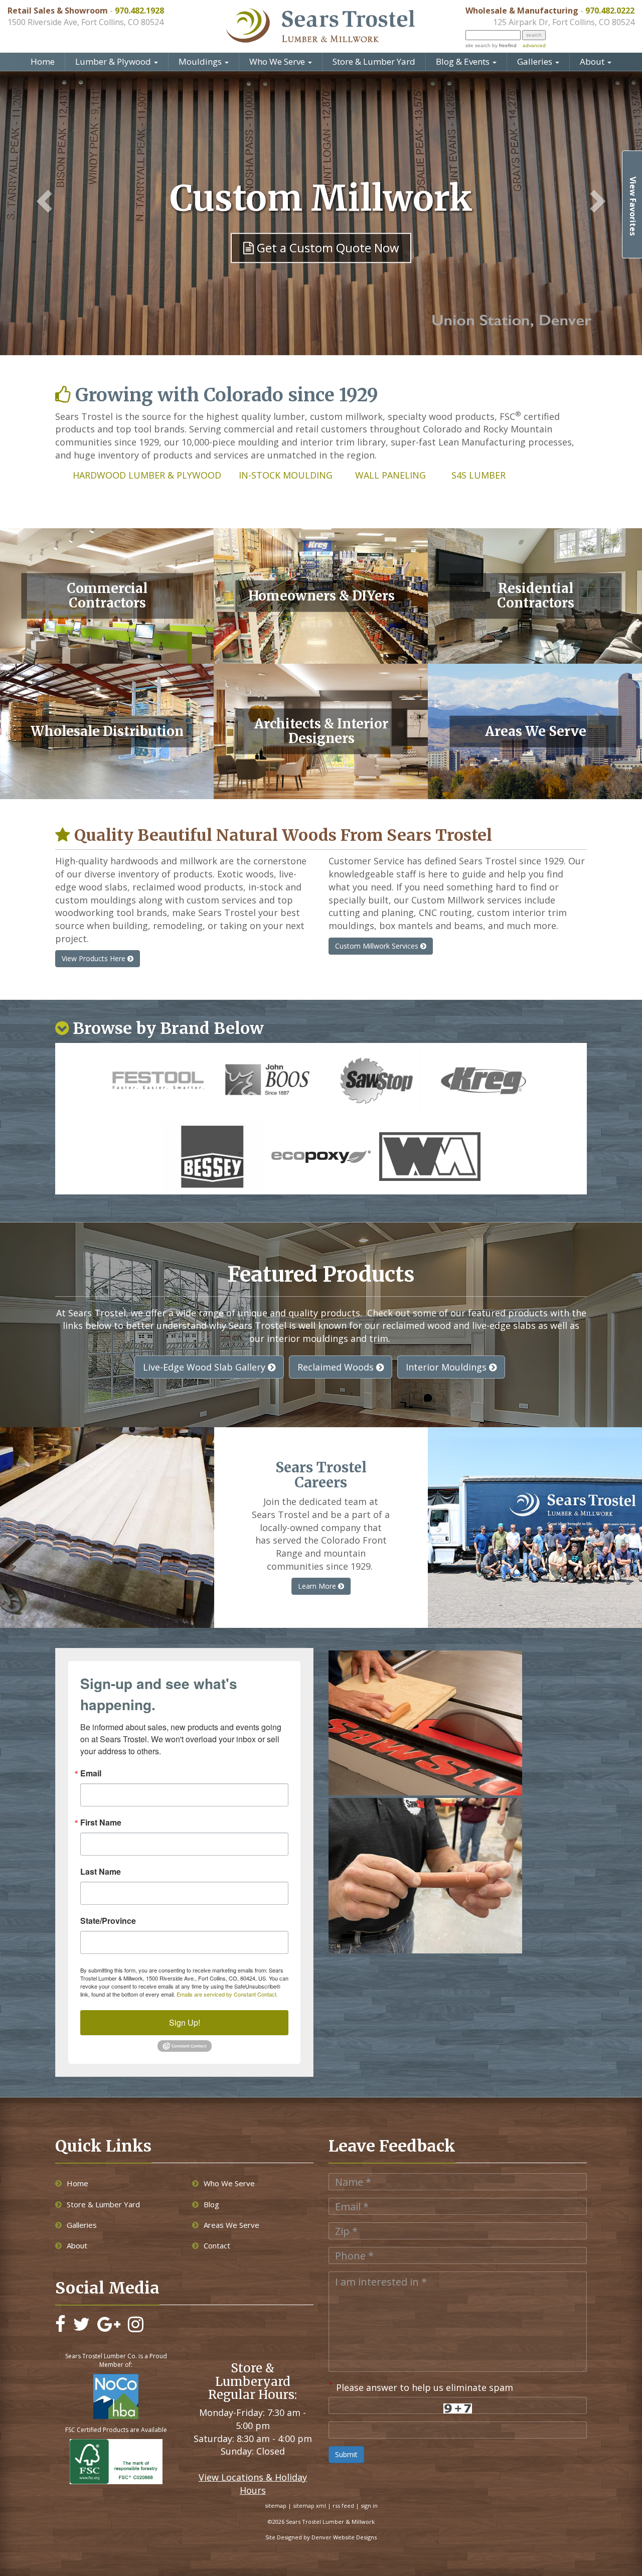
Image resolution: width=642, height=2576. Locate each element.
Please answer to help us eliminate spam (421, 2386)
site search (478, 45)
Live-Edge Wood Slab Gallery (205, 1367)
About (593, 61)
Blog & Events (464, 61)
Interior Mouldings (447, 1367)
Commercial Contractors (107, 596)
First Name (101, 1823)
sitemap (276, 2506)
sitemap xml (309, 2506)
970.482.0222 (610, 11)
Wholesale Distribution (107, 731)
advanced (534, 45)
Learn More (318, 1586)
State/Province (108, 1921)
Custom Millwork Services (378, 946)
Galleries (536, 61)
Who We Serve (278, 61)
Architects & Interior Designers (321, 731)
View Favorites (633, 206)
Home (43, 61)
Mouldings (201, 61)
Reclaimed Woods (337, 1367)
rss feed (343, 2506)
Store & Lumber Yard (374, 61)
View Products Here (95, 958)
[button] (39, 202)
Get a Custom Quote (327, 277)
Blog (211, 2204)
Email (91, 1773)
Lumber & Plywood (114, 61)
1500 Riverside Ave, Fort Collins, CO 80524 (86, 22)
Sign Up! (185, 2022)
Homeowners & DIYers (322, 596)
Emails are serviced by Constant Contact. (227, 1994)
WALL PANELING (390, 475)
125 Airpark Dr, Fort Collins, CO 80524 (564, 22)
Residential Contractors (536, 596)
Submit (346, 2454)
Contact (217, 2245)
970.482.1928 (139, 11)
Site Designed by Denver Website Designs (321, 2537)
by (504, 45)
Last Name (101, 1872)
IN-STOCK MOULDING (287, 475)
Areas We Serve (536, 731)
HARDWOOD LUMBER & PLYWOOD (148, 475)
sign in (369, 2506)
